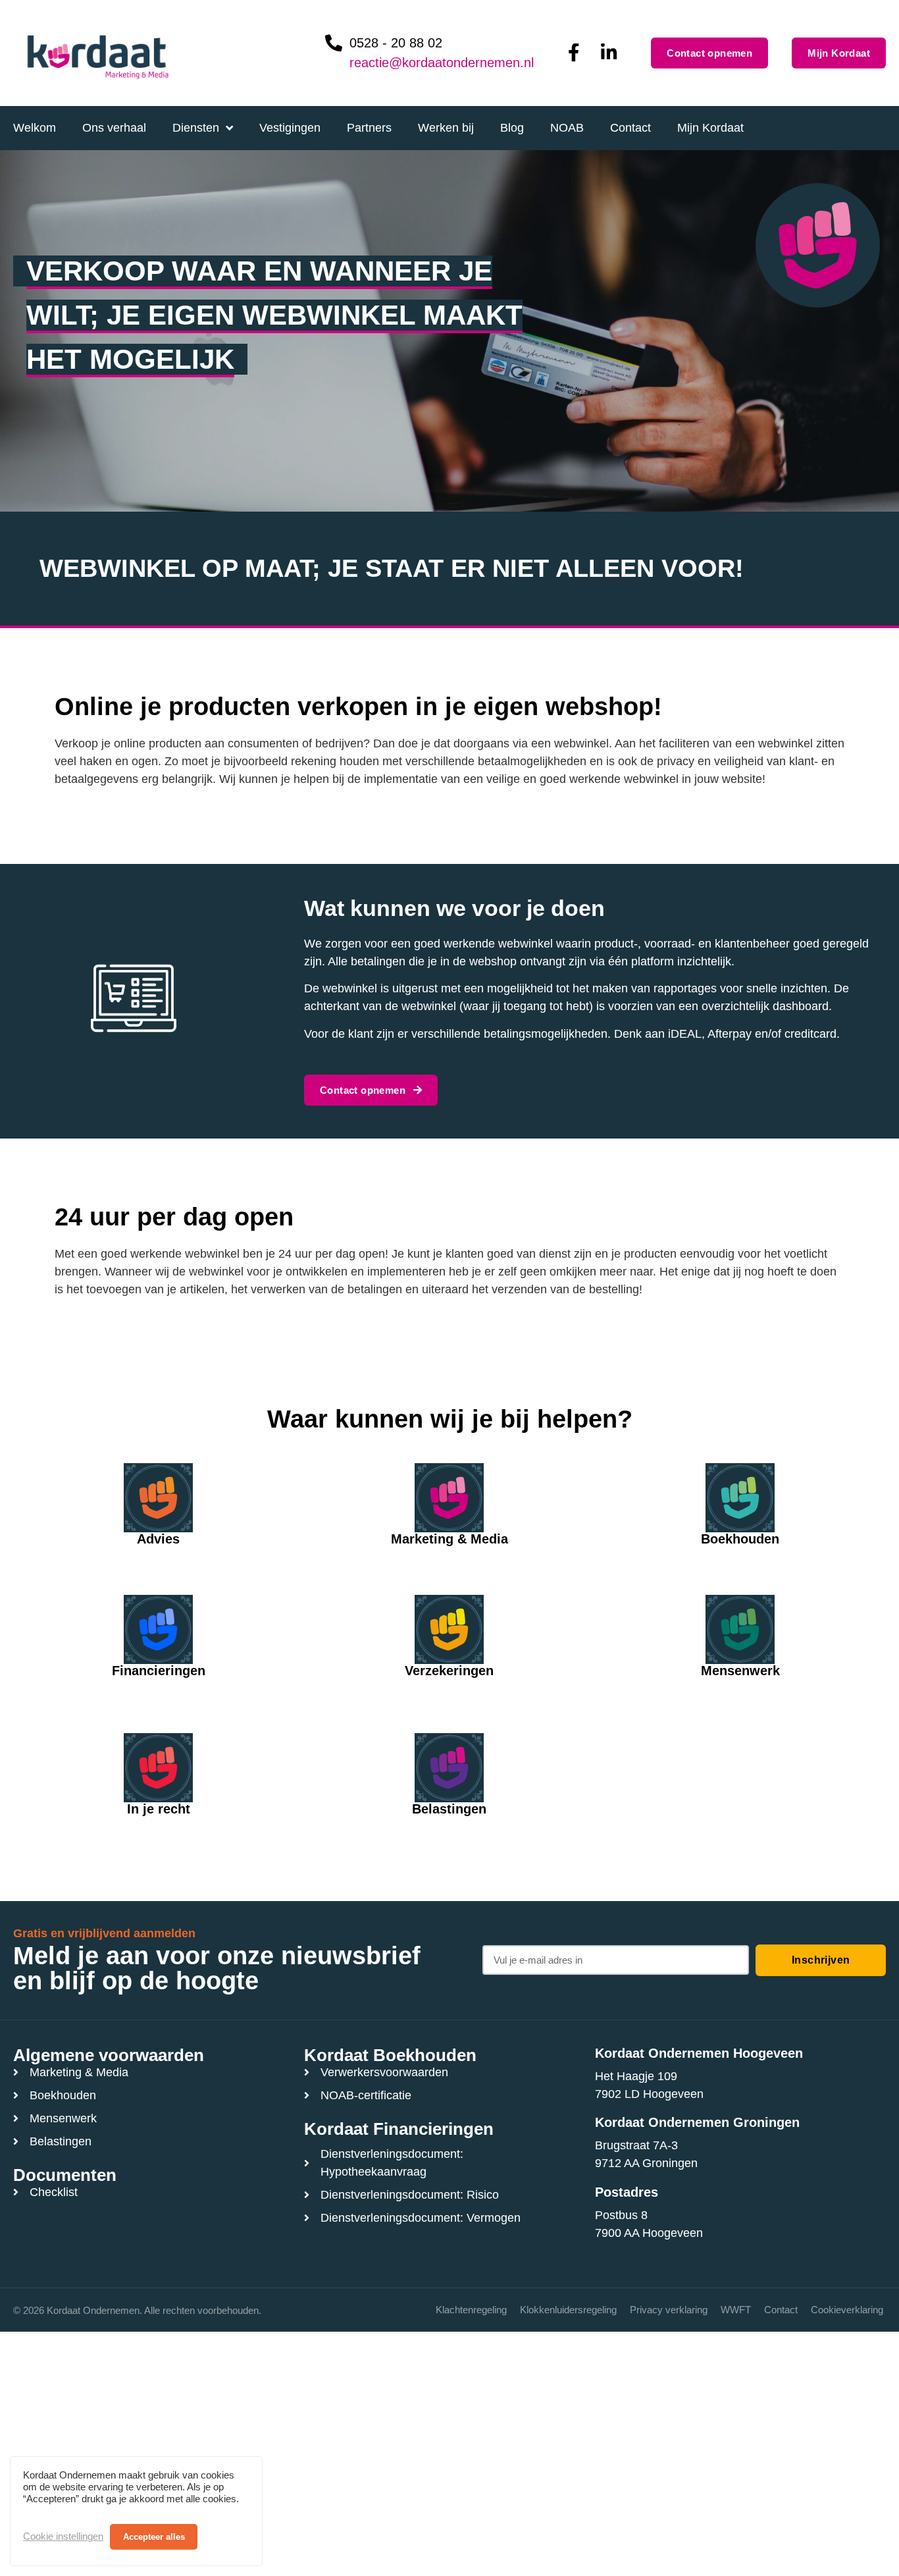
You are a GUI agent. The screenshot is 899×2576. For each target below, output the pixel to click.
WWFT (736, 2310)
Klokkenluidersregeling (568, 2310)
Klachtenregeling (471, 2310)
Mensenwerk (740, 1671)
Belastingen (449, 1809)
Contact (781, 2310)
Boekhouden (740, 1539)
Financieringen (159, 1671)
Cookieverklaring (847, 2310)
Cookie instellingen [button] (63, 2536)
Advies (158, 1539)
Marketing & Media (449, 1539)
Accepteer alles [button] (154, 2537)
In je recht (159, 1809)
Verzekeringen (449, 1671)
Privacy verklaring (669, 2310)
